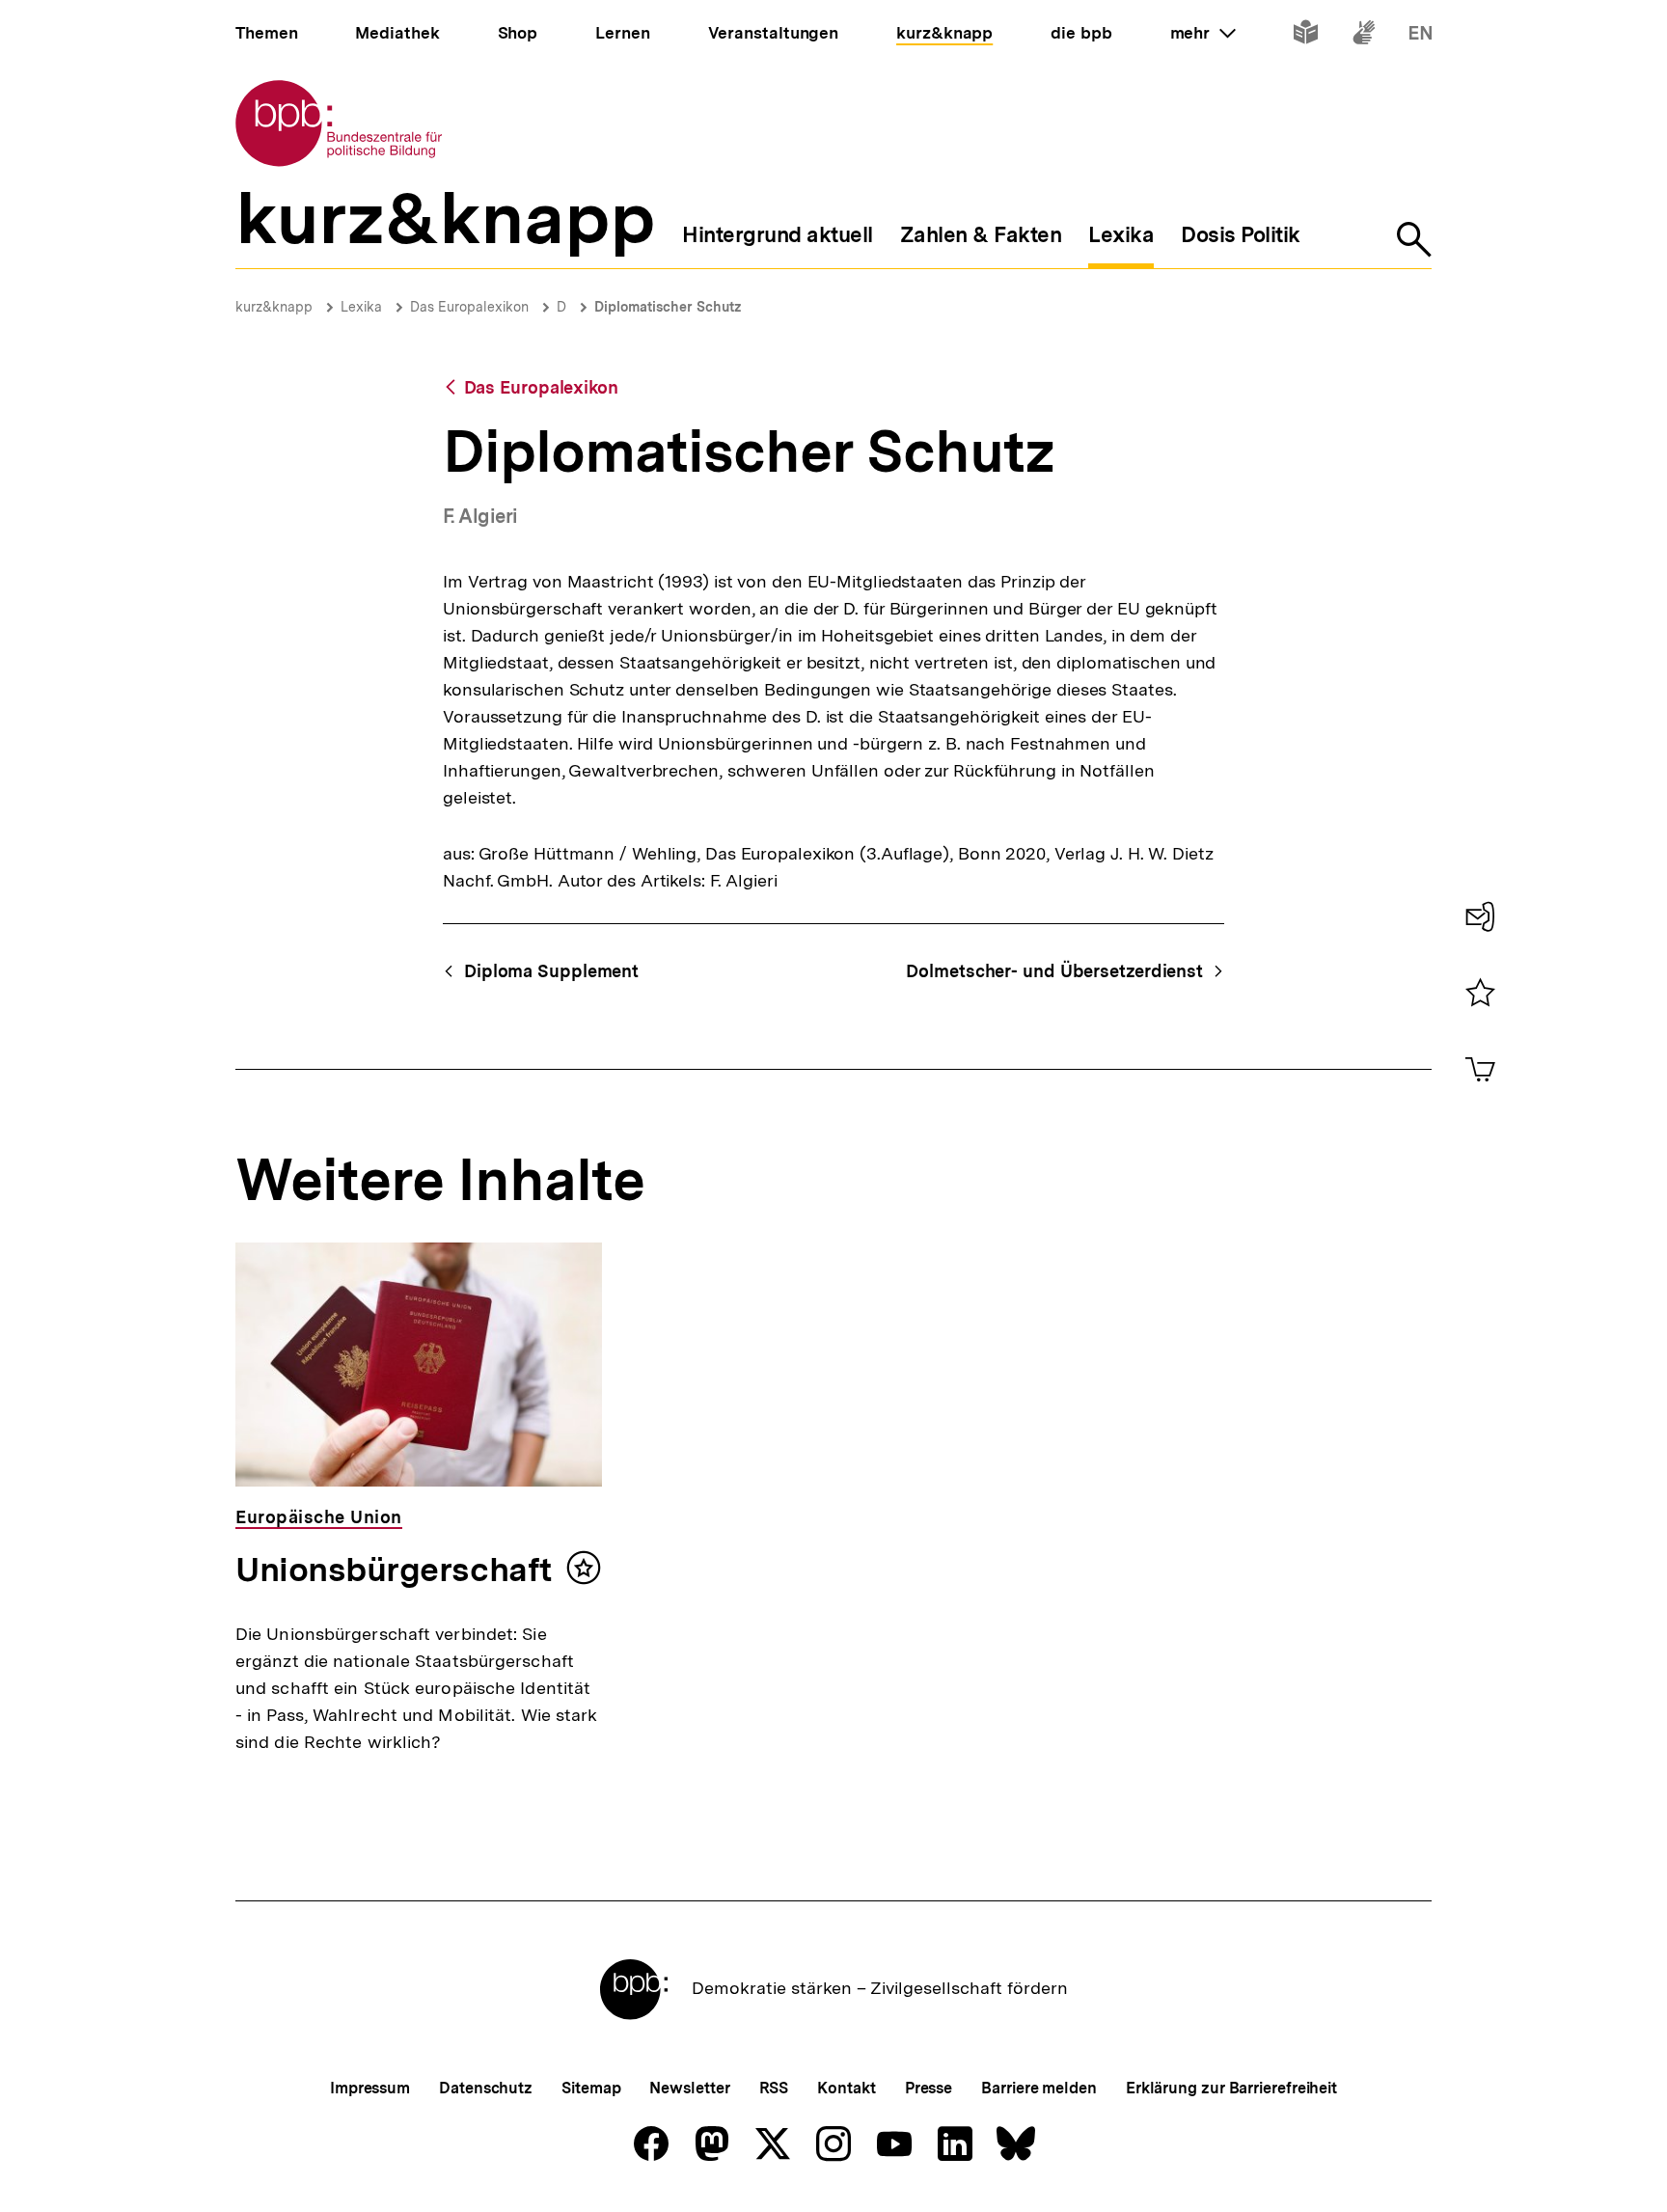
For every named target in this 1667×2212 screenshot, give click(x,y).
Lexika (361, 307)
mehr (1203, 33)
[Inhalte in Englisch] (1421, 36)
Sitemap (591, 2088)
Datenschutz (486, 2088)
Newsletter (689, 2088)
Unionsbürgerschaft (394, 1570)
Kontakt (846, 2088)
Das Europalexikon (469, 307)
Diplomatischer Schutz (668, 307)
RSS (774, 2088)
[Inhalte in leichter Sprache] (1306, 36)
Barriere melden (1039, 2088)
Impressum (370, 2088)
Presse (929, 2088)
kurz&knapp (274, 307)
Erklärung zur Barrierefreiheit (1231, 2088)
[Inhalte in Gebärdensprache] (1364, 36)
